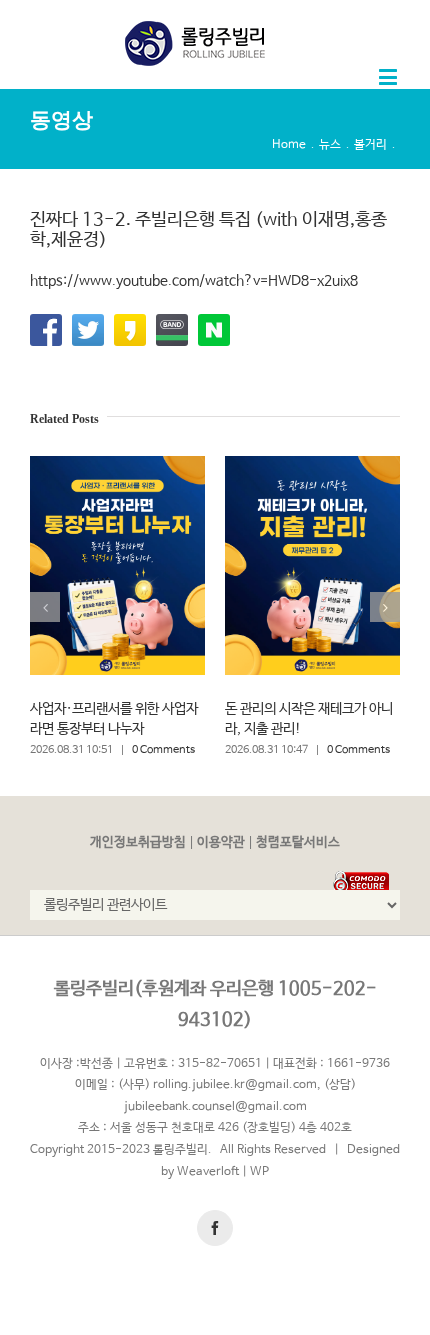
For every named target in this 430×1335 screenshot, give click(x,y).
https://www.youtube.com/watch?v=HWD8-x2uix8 (194, 281)
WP (259, 1172)
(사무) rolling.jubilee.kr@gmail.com (217, 1085)
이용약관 (221, 842)
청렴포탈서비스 (298, 842)
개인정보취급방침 (138, 842)
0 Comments (163, 750)
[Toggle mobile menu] (389, 76)
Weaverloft (208, 1172)
